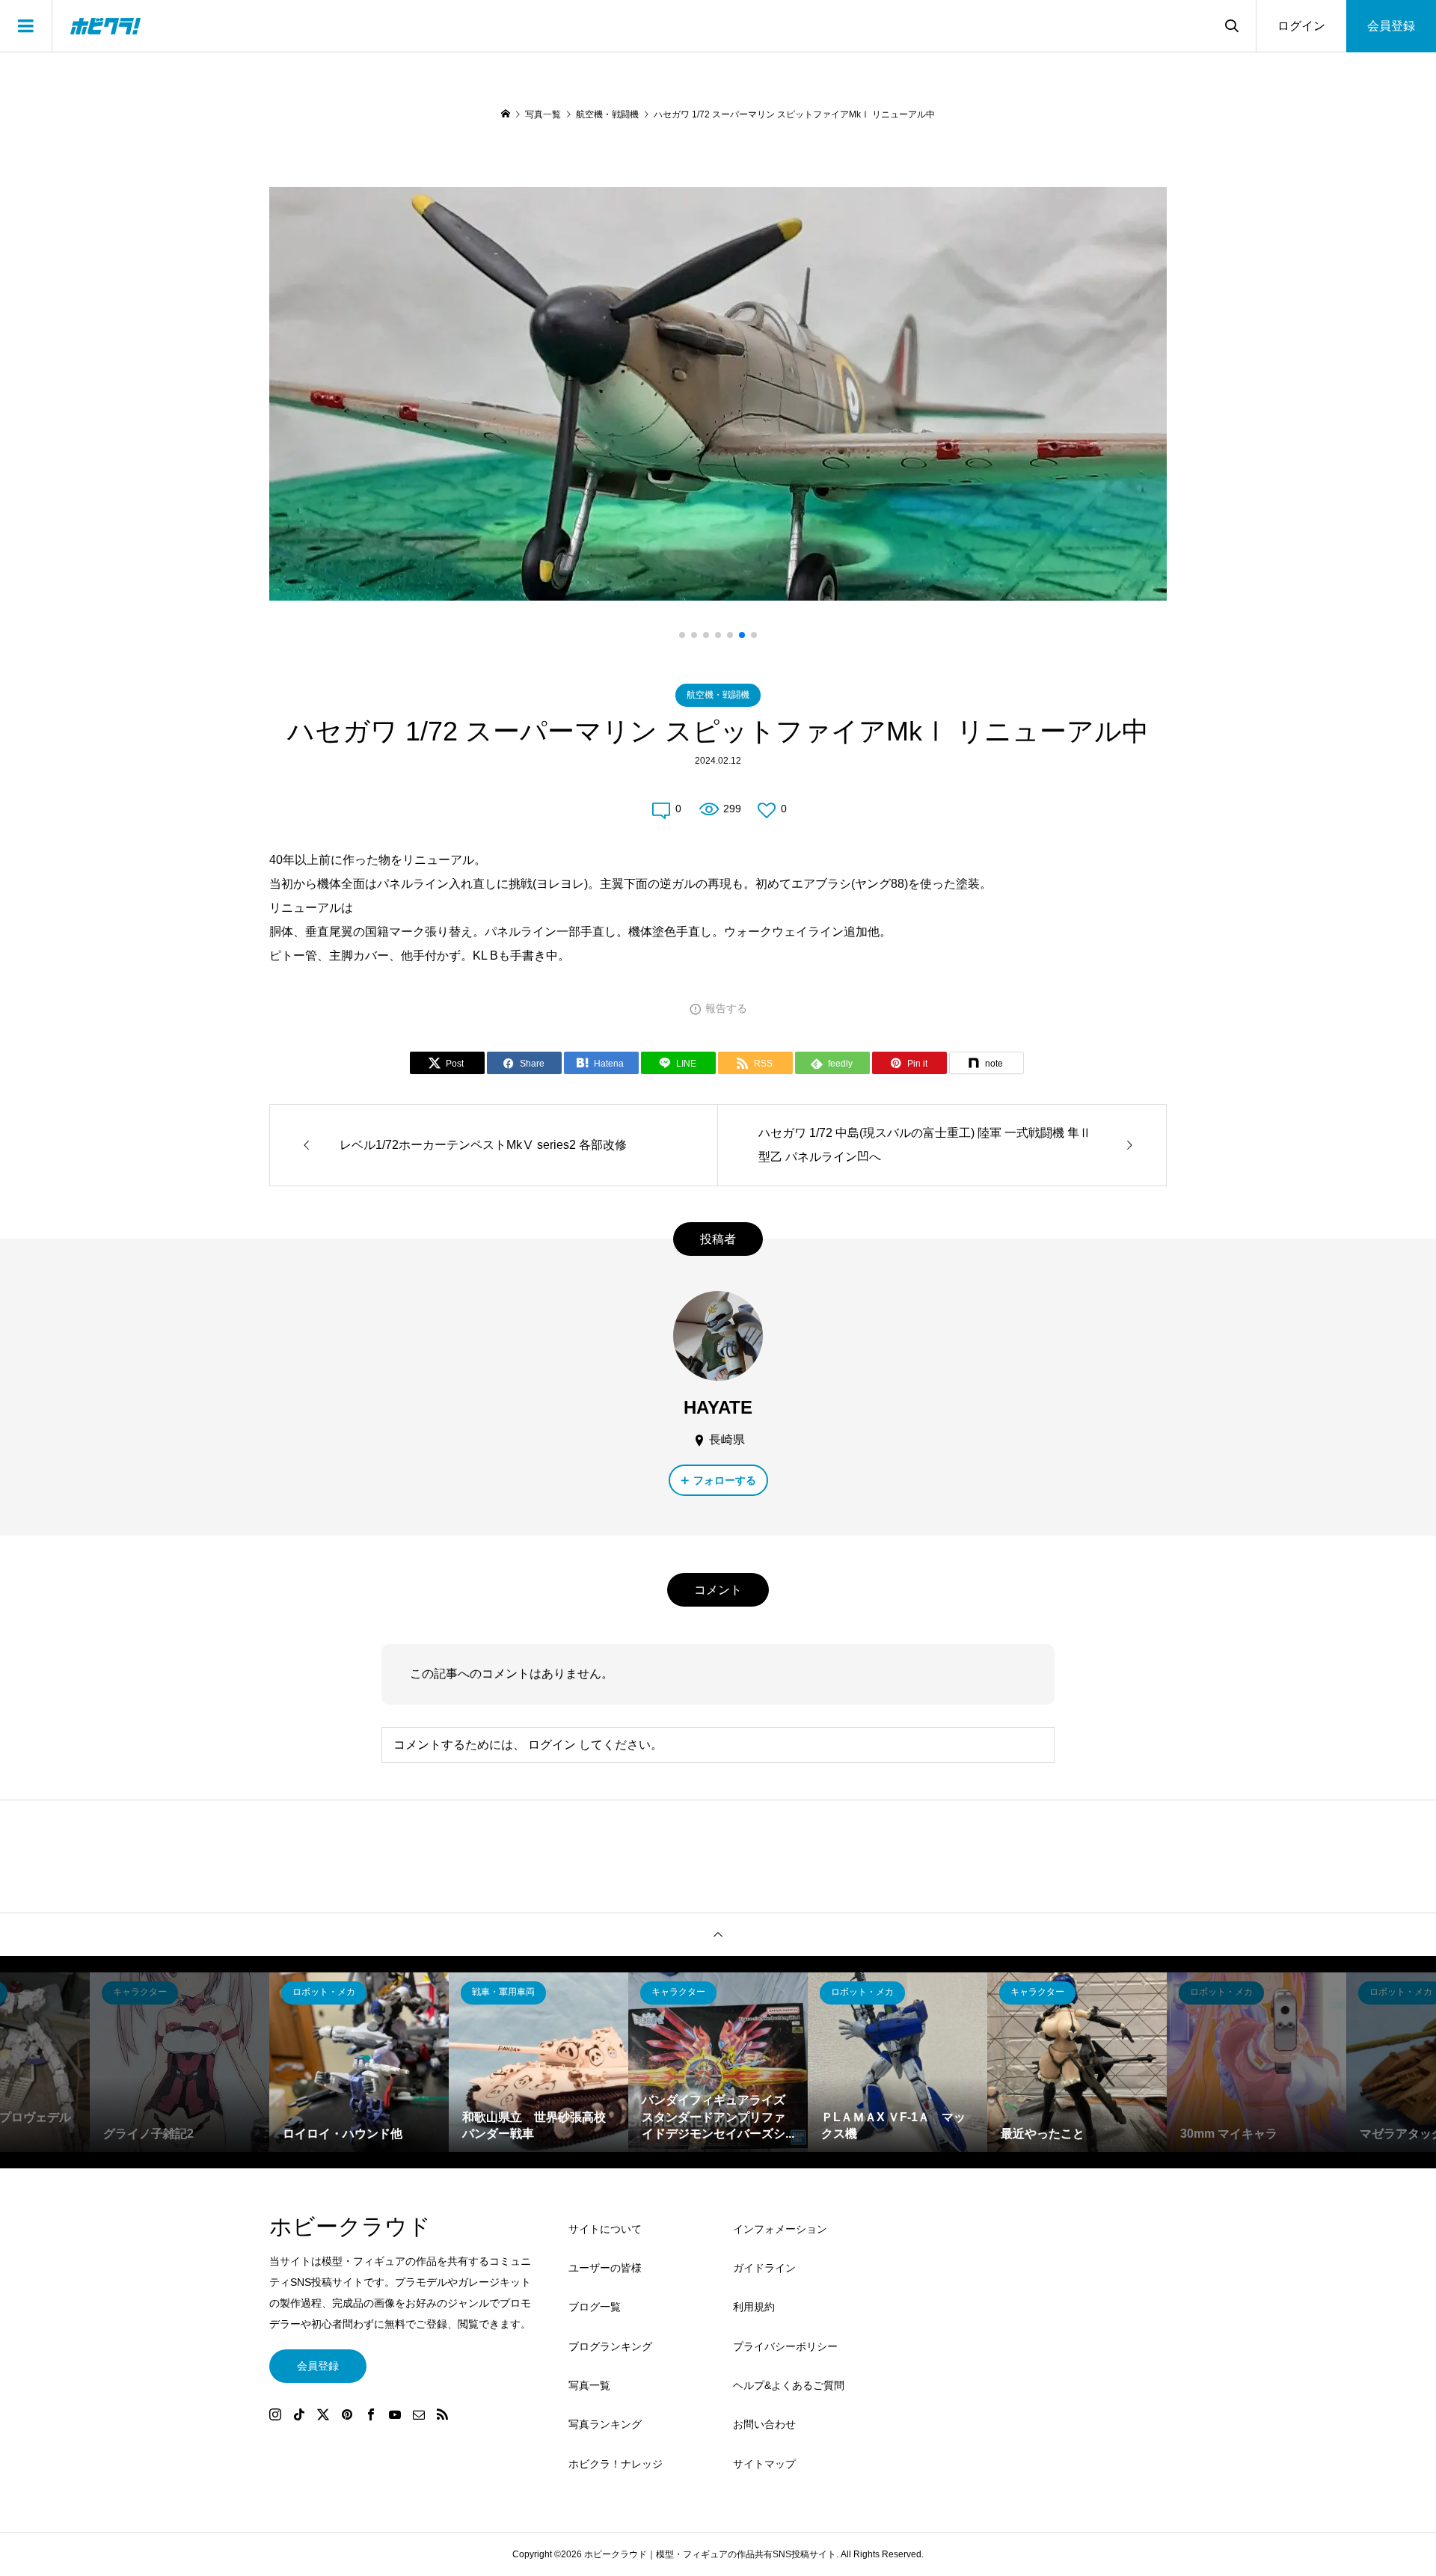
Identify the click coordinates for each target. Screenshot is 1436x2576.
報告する (726, 1008)
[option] (179, 2062)
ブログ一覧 (595, 2307)
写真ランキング (605, 2424)
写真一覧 (589, 2385)
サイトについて (605, 2229)
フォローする (725, 1480)
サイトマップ (764, 2464)
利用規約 (754, 2307)
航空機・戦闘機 (718, 695)
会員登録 (1391, 26)
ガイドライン (764, 2268)
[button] (682, 635)
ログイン (1301, 26)
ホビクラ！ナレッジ (616, 2464)
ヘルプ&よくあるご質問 (789, 2385)
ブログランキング (610, 2346)
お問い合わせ (764, 2424)
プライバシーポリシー (785, 2346)
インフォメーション (780, 2229)
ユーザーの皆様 (605, 2268)
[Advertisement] (1032, 2356)
